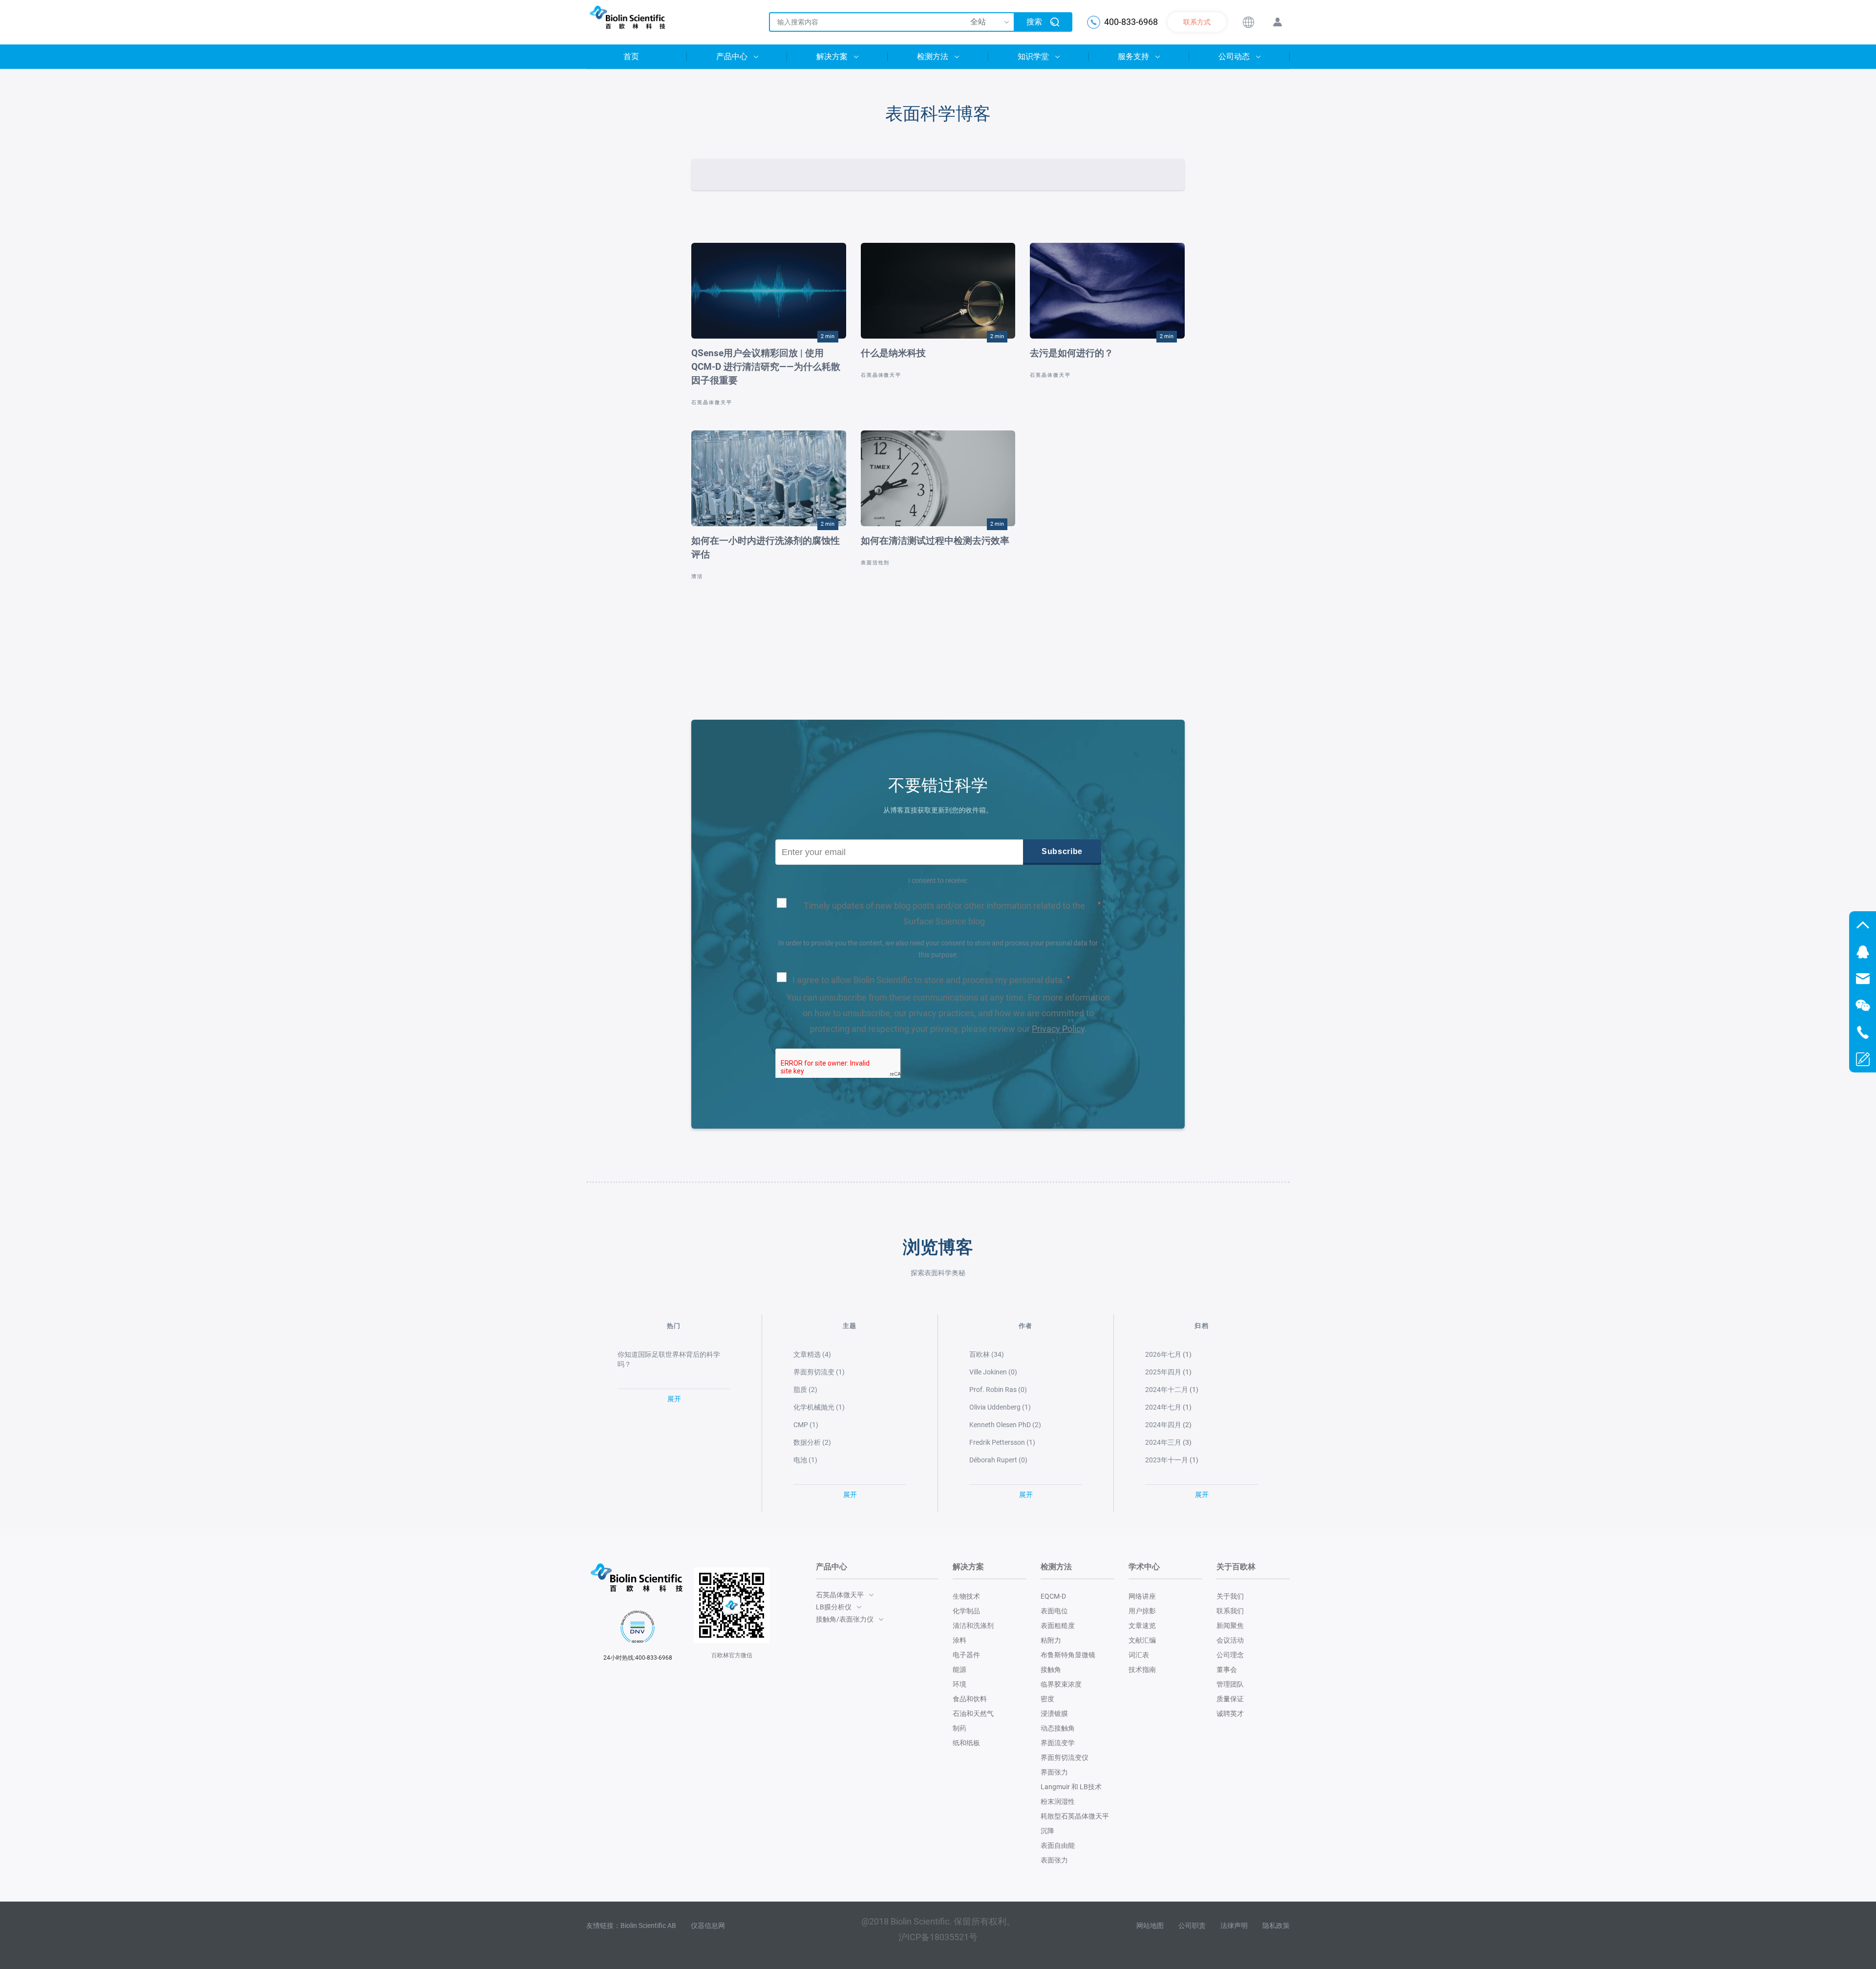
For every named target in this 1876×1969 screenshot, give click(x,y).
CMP (806, 1425)
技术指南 (1142, 1669)
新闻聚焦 (1230, 1626)
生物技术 (966, 1596)
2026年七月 (1163, 1354)
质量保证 (1230, 1699)
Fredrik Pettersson (1002, 1442)
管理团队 (1230, 1684)
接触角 (1051, 1669)
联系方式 (1197, 22)
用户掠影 (1142, 1611)
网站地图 (1150, 1926)
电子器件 (966, 1655)
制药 (959, 1728)
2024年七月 (1163, 1407)
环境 (959, 1684)
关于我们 (1230, 1596)
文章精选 (812, 1354)
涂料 (959, 1640)
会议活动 (1230, 1640)
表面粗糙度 (1058, 1626)
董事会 (1227, 1669)
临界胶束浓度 (1061, 1684)
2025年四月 (1163, 1372)
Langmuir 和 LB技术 (1071, 1787)
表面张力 (1054, 1860)
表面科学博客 (938, 114)
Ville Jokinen (993, 1372)
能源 (959, 1669)
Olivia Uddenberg (1000, 1407)
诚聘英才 (1230, 1713)
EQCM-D (1053, 1596)
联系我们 (1230, 1611)
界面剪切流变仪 (1065, 1757)
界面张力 (1054, 1772)
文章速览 (1142, 1626)
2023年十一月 (1167, 1460)
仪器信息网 (708, 1926)
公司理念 (1230, 1655)
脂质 (805, 1390)
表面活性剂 (875, 563)
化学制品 (966, 1611)
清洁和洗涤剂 (973, 1626)
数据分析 (812, 1442)
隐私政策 (1276, 1926)
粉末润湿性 (1058, 1801)
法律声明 (1234, 1926)
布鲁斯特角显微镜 (1068, 1655)
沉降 (1047, 1831)
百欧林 (987, 1354)
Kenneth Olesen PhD (1005, 1425)
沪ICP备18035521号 (938, 1937)
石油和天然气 (973, 1713)
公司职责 (1192, 1926)
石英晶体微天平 (712, 402)
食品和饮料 (970, 1699)
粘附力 (1051, 1640)
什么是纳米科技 (893, 353)
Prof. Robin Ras (998, 1390)
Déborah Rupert (998, 1460)
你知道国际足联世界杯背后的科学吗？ (669, 1359)
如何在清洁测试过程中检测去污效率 (935, 541)
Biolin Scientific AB (648, 1926)
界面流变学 (1058, 1743)
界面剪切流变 (819, 1372)
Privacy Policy (1058, 1029)
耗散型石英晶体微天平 (1075, 1816)
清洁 (697, 576)
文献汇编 (1142, 1640)
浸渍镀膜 (1054, 1713)
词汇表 (1139, 1655)
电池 (805, 1460)
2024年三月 (1163, 1442)
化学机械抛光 (819, 1407)
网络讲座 (1142, 1596)
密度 (1047, 1699)
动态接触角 (1058, 1728)
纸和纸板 (966, 1743)
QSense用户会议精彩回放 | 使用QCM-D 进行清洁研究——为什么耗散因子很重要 (766, 367)
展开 (674, 1399)
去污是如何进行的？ (1072, 353)
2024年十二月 (1167, 1390)
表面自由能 (1058, 1845)
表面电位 (1054, 1611)
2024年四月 (1163, 1425)
